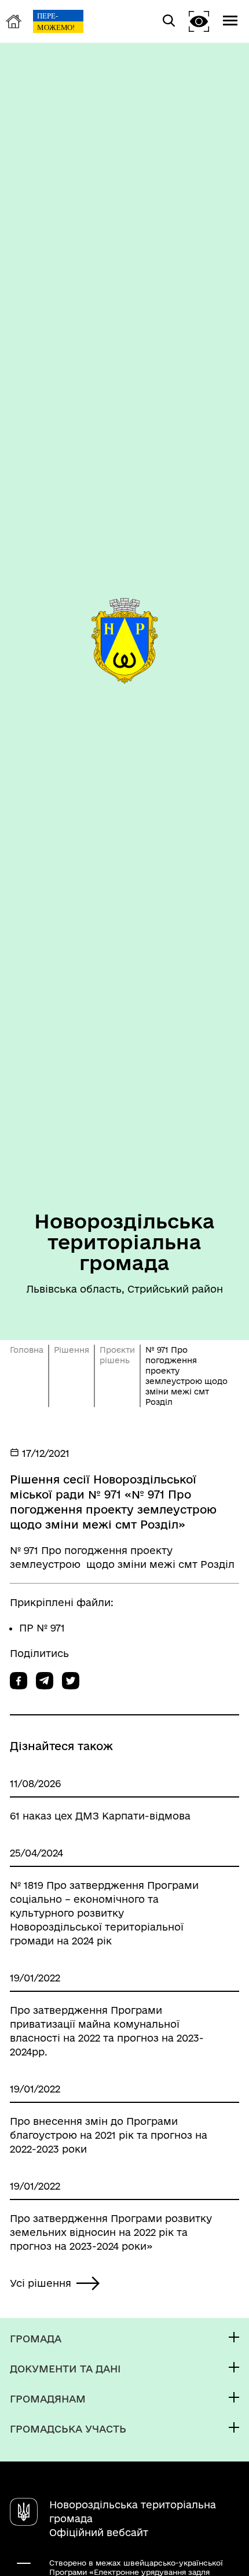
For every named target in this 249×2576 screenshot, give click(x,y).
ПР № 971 (42, 1628)
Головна (27, 1350)
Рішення (72, 1350)
